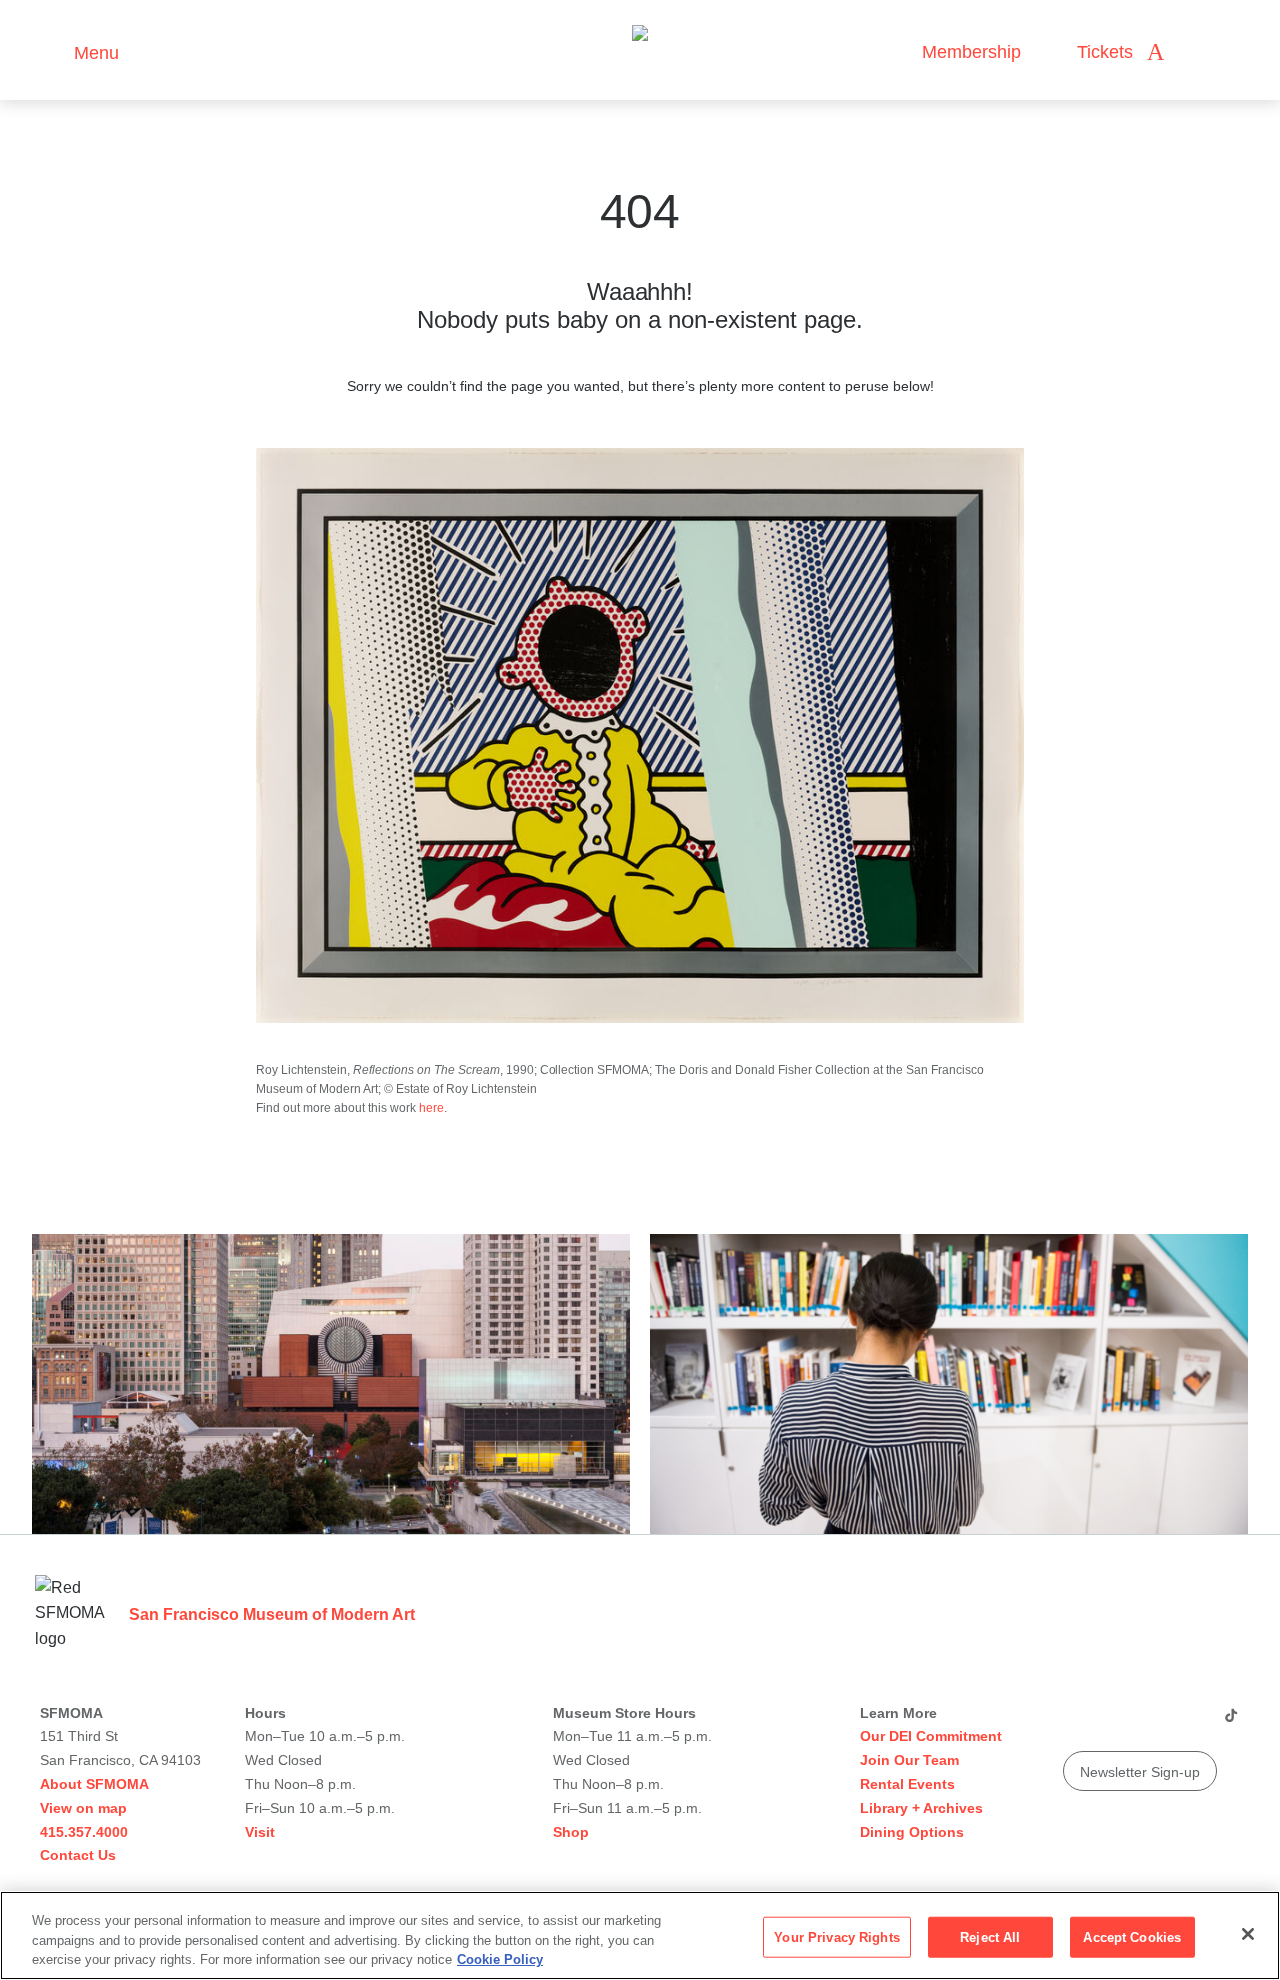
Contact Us (78, 1855)
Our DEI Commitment (931, 1736)
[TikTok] (1230, 1723)
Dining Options (912, 1832)
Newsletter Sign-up (1140, 1772)
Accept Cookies (1132, 1936)
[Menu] (49, 50)
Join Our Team (909, 1760)
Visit (260, 1832)
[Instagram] (1115, 1723)
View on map (83, 1808)
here (431, 1108)
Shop (571, 1832)
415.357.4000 (84, 1832)
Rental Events (907, 1784)
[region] (640, 1935)
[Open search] (1199, 52)
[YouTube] (1077, 1723)
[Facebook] (1191, 1723)
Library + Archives (921, 1808)
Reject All (990, 1936)
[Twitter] (1153, 1723)
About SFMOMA (94, 1784)
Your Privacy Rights (836, 1936)
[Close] (1248, 1934)
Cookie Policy (500, 1959)
